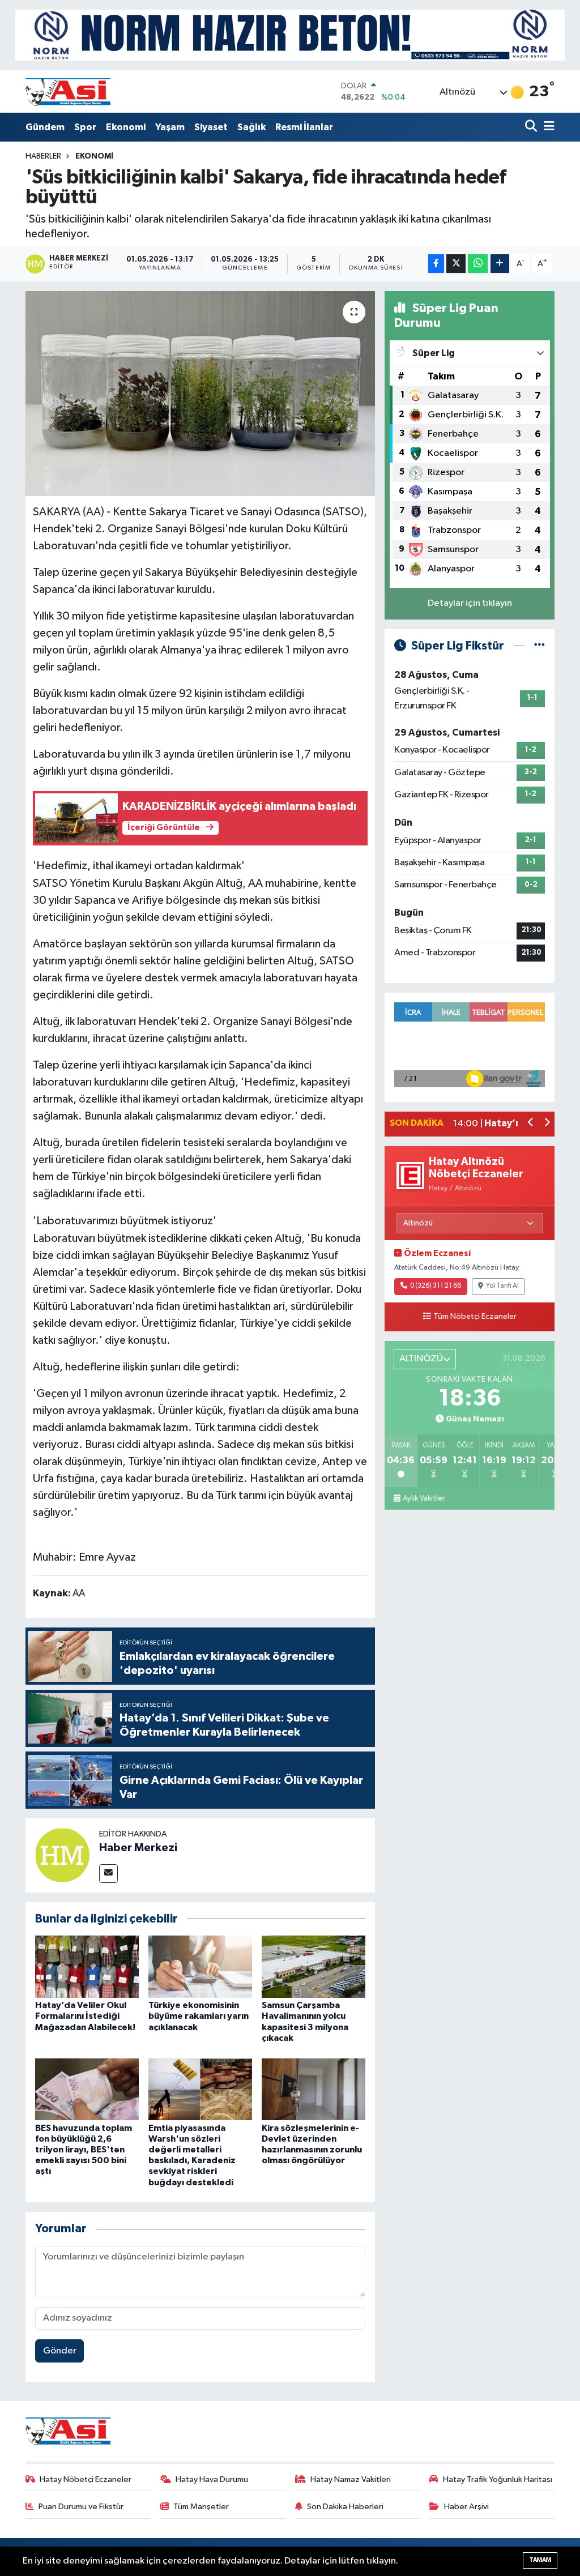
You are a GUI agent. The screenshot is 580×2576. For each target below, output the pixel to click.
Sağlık (251, 127)
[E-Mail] (108, 1874)
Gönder (60, 2351)
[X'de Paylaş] (456, 264)
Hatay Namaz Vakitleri (351, 2479)
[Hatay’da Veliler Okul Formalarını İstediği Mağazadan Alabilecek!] (87, 1966)
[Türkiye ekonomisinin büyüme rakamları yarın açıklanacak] (200, 1966)
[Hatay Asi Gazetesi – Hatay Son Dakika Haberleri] (68, 91)
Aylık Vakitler (424, 1498)
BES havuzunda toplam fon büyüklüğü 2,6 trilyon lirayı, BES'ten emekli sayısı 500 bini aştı (84, 2150)
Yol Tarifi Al (502, 1286)
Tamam (540, 2560)
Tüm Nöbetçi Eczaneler (475, 1317)
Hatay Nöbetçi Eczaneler (86, 2479)
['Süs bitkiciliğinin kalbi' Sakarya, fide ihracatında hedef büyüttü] (200, 394)
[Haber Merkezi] (62, 1855)
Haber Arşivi (466, 2507)
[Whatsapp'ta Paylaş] (478, 264)
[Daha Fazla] (500, 264)
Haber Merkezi (138, 1848)
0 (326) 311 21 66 (436, 1286)
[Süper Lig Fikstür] (540, 646)
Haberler (43, 156)
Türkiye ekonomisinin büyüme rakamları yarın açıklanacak (199, 2016)
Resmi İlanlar (304, 127)
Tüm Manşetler (201, 2507)
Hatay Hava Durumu (212, 2479)
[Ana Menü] (547, 127)
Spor (85, 127)
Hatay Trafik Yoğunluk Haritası (498, 2479)
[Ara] (532, 127)
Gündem (45, 127)
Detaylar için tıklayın (470, 603)
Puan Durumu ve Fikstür (81, 2507)
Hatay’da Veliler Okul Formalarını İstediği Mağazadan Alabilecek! (85, 2016)
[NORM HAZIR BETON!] (290, 35)
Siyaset (211, 127)
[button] (531, 1124)
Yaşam (170, 127)
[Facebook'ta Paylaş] (436, 264)
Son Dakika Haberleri (345, 2507)
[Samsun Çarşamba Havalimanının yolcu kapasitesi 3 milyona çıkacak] (314, 1966)
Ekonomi (126, 127)
